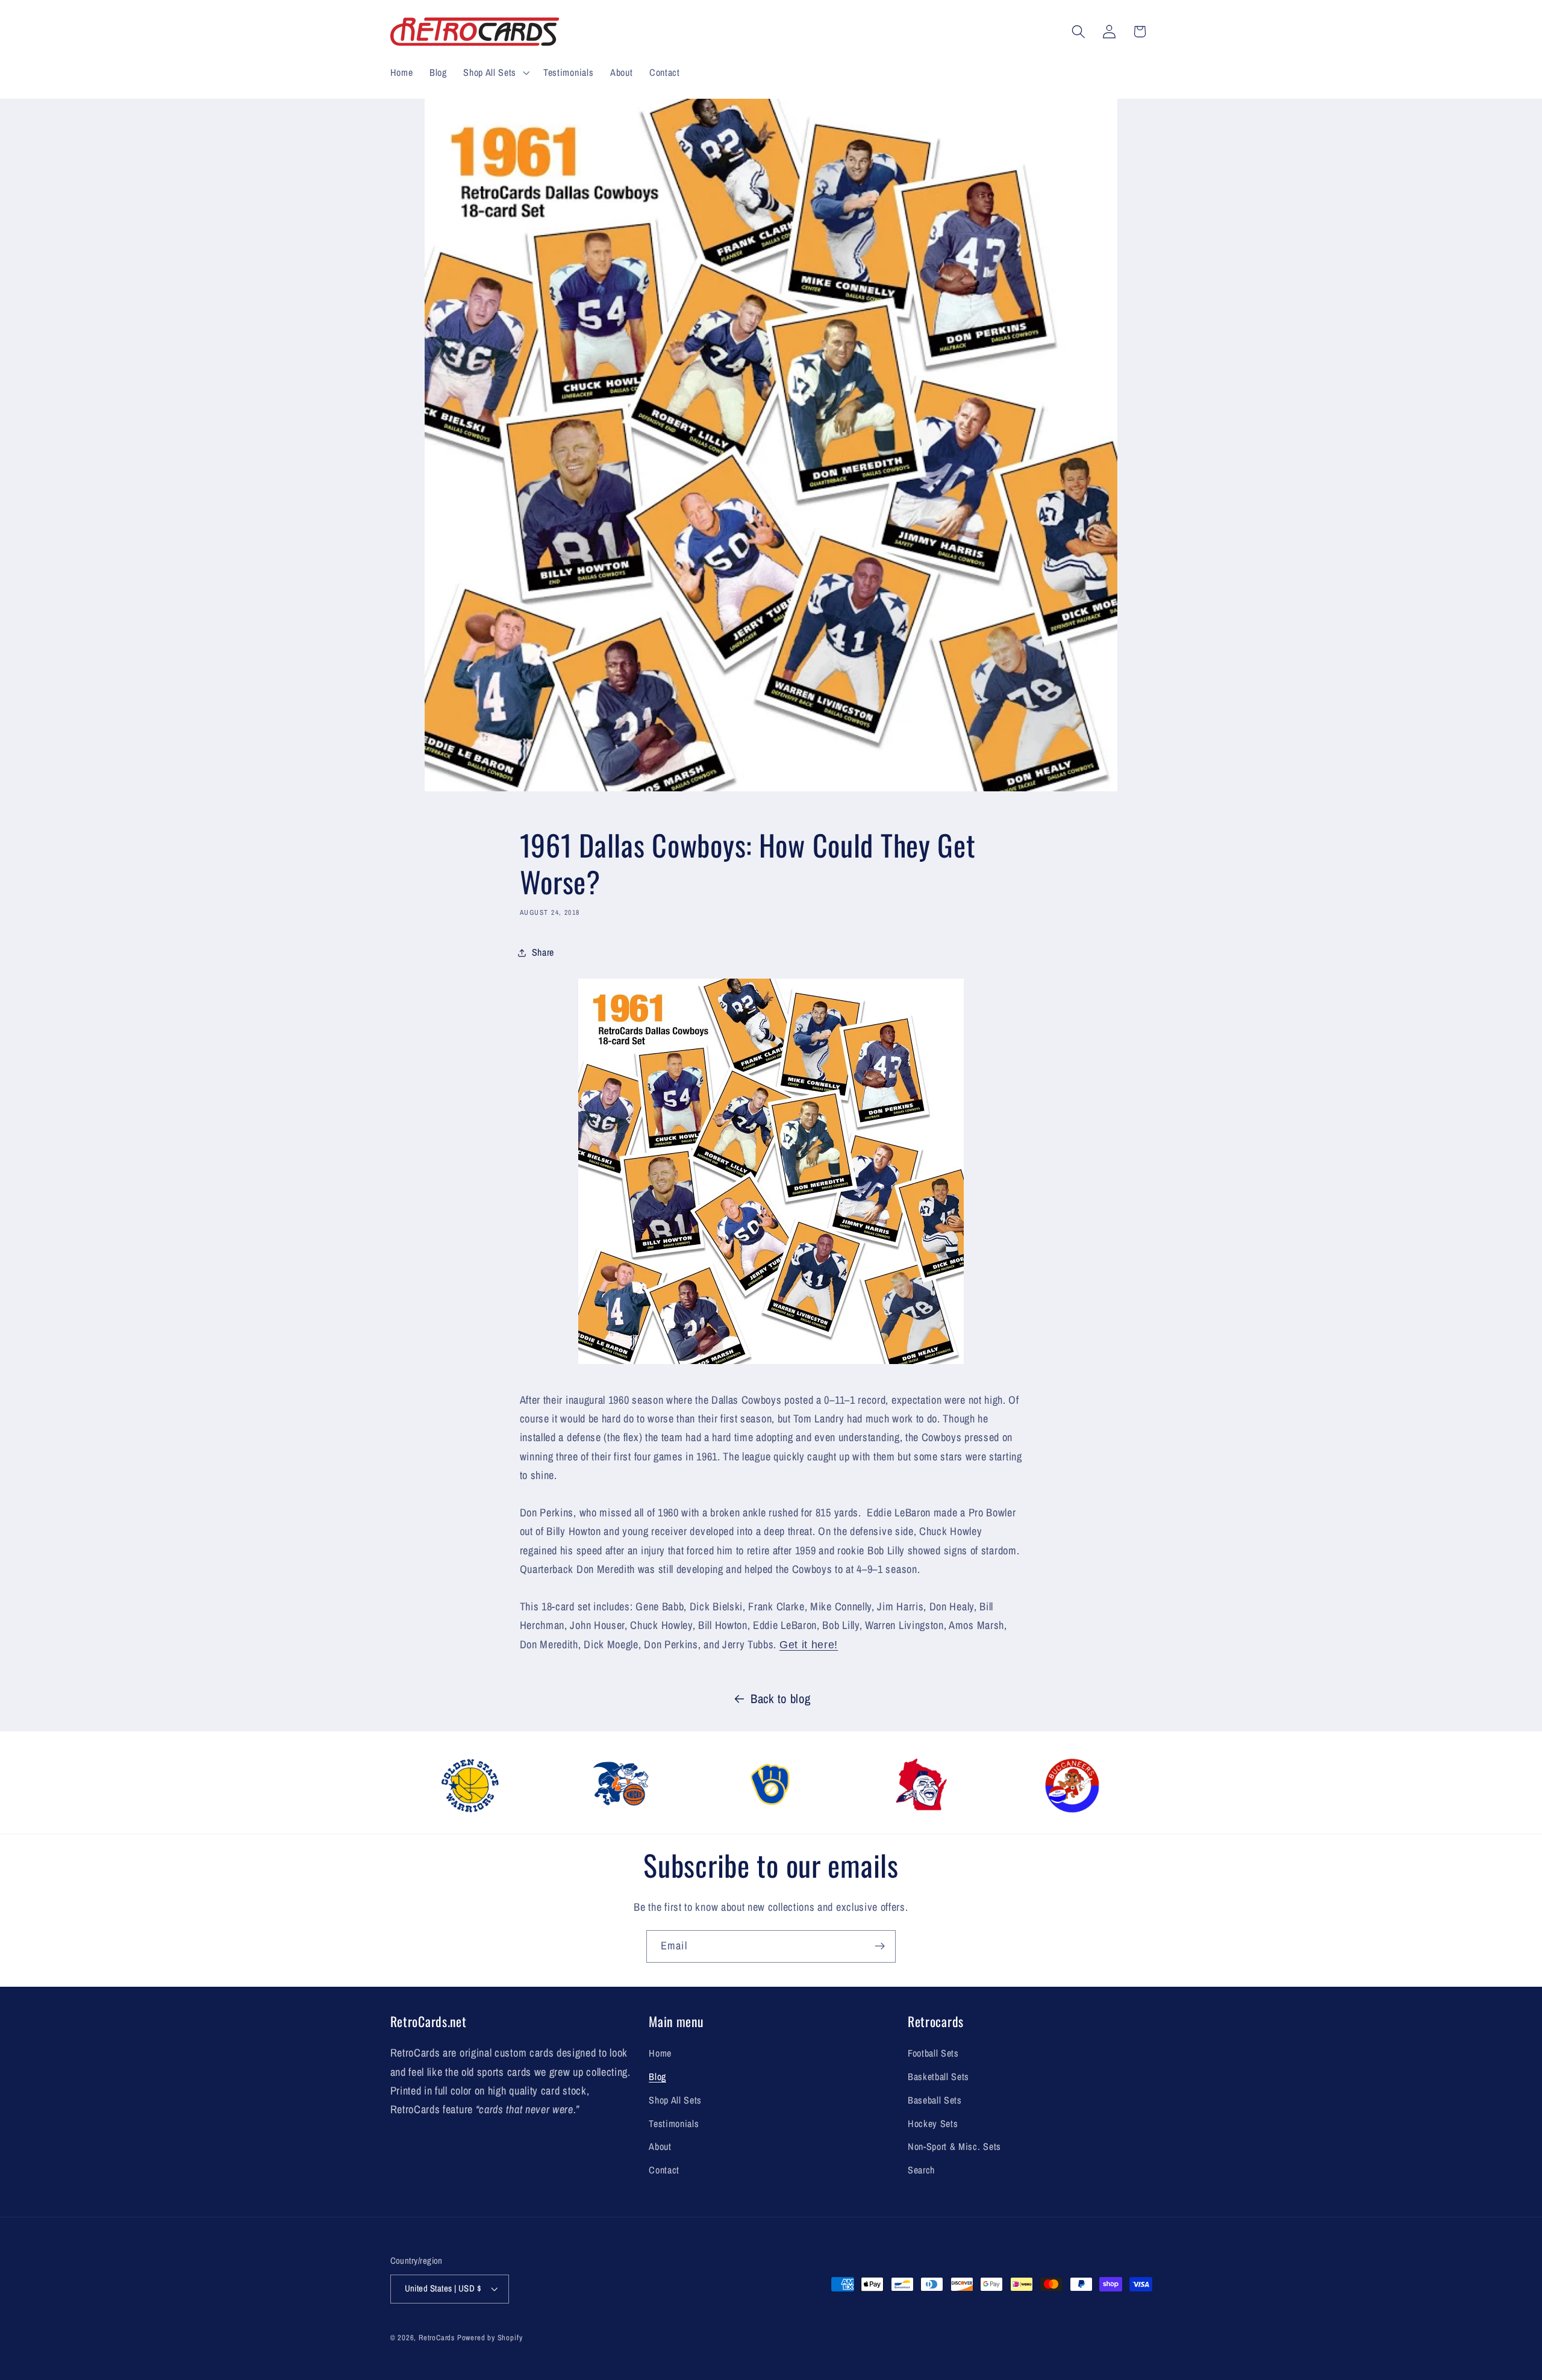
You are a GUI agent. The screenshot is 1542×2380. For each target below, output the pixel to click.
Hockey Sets (933, 2123)
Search (921, 2170)
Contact (664, 2170)
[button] (495, 72)
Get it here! (809, 1644)
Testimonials (674, 2123)
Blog (657, 2076)
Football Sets (933, 2053)
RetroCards (437, 2338)
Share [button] (543, 952)
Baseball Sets (935, 2100)
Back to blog (780, 1699)
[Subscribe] (880, 1946)
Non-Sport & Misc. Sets (954, 2146)
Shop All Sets (675, 2100)
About (660, 2146)
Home (660, 2053)
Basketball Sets (938, 2076)
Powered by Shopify (490, 2338)
